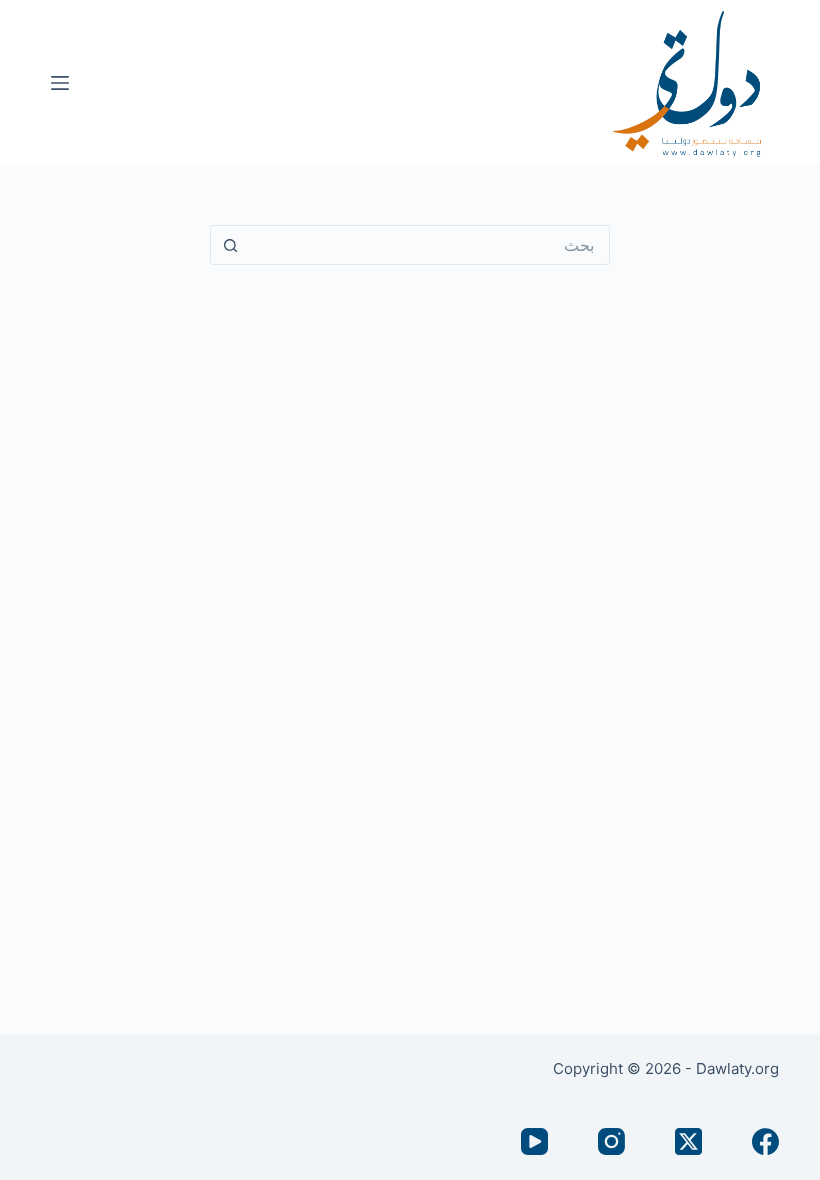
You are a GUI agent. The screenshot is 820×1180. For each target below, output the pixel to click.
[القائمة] (60, 83)
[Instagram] (611, 1141)
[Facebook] (765, 1141)
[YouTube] (534, 1141)
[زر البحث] (230, 245)
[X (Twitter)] (688, 1141)
